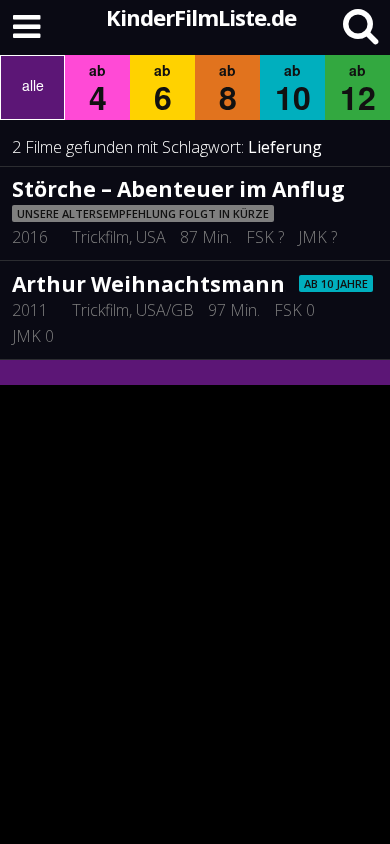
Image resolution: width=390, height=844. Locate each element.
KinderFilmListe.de (201, 17)
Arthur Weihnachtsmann (148, 284)
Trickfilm (100, 237)
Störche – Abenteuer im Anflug (178, 189)
